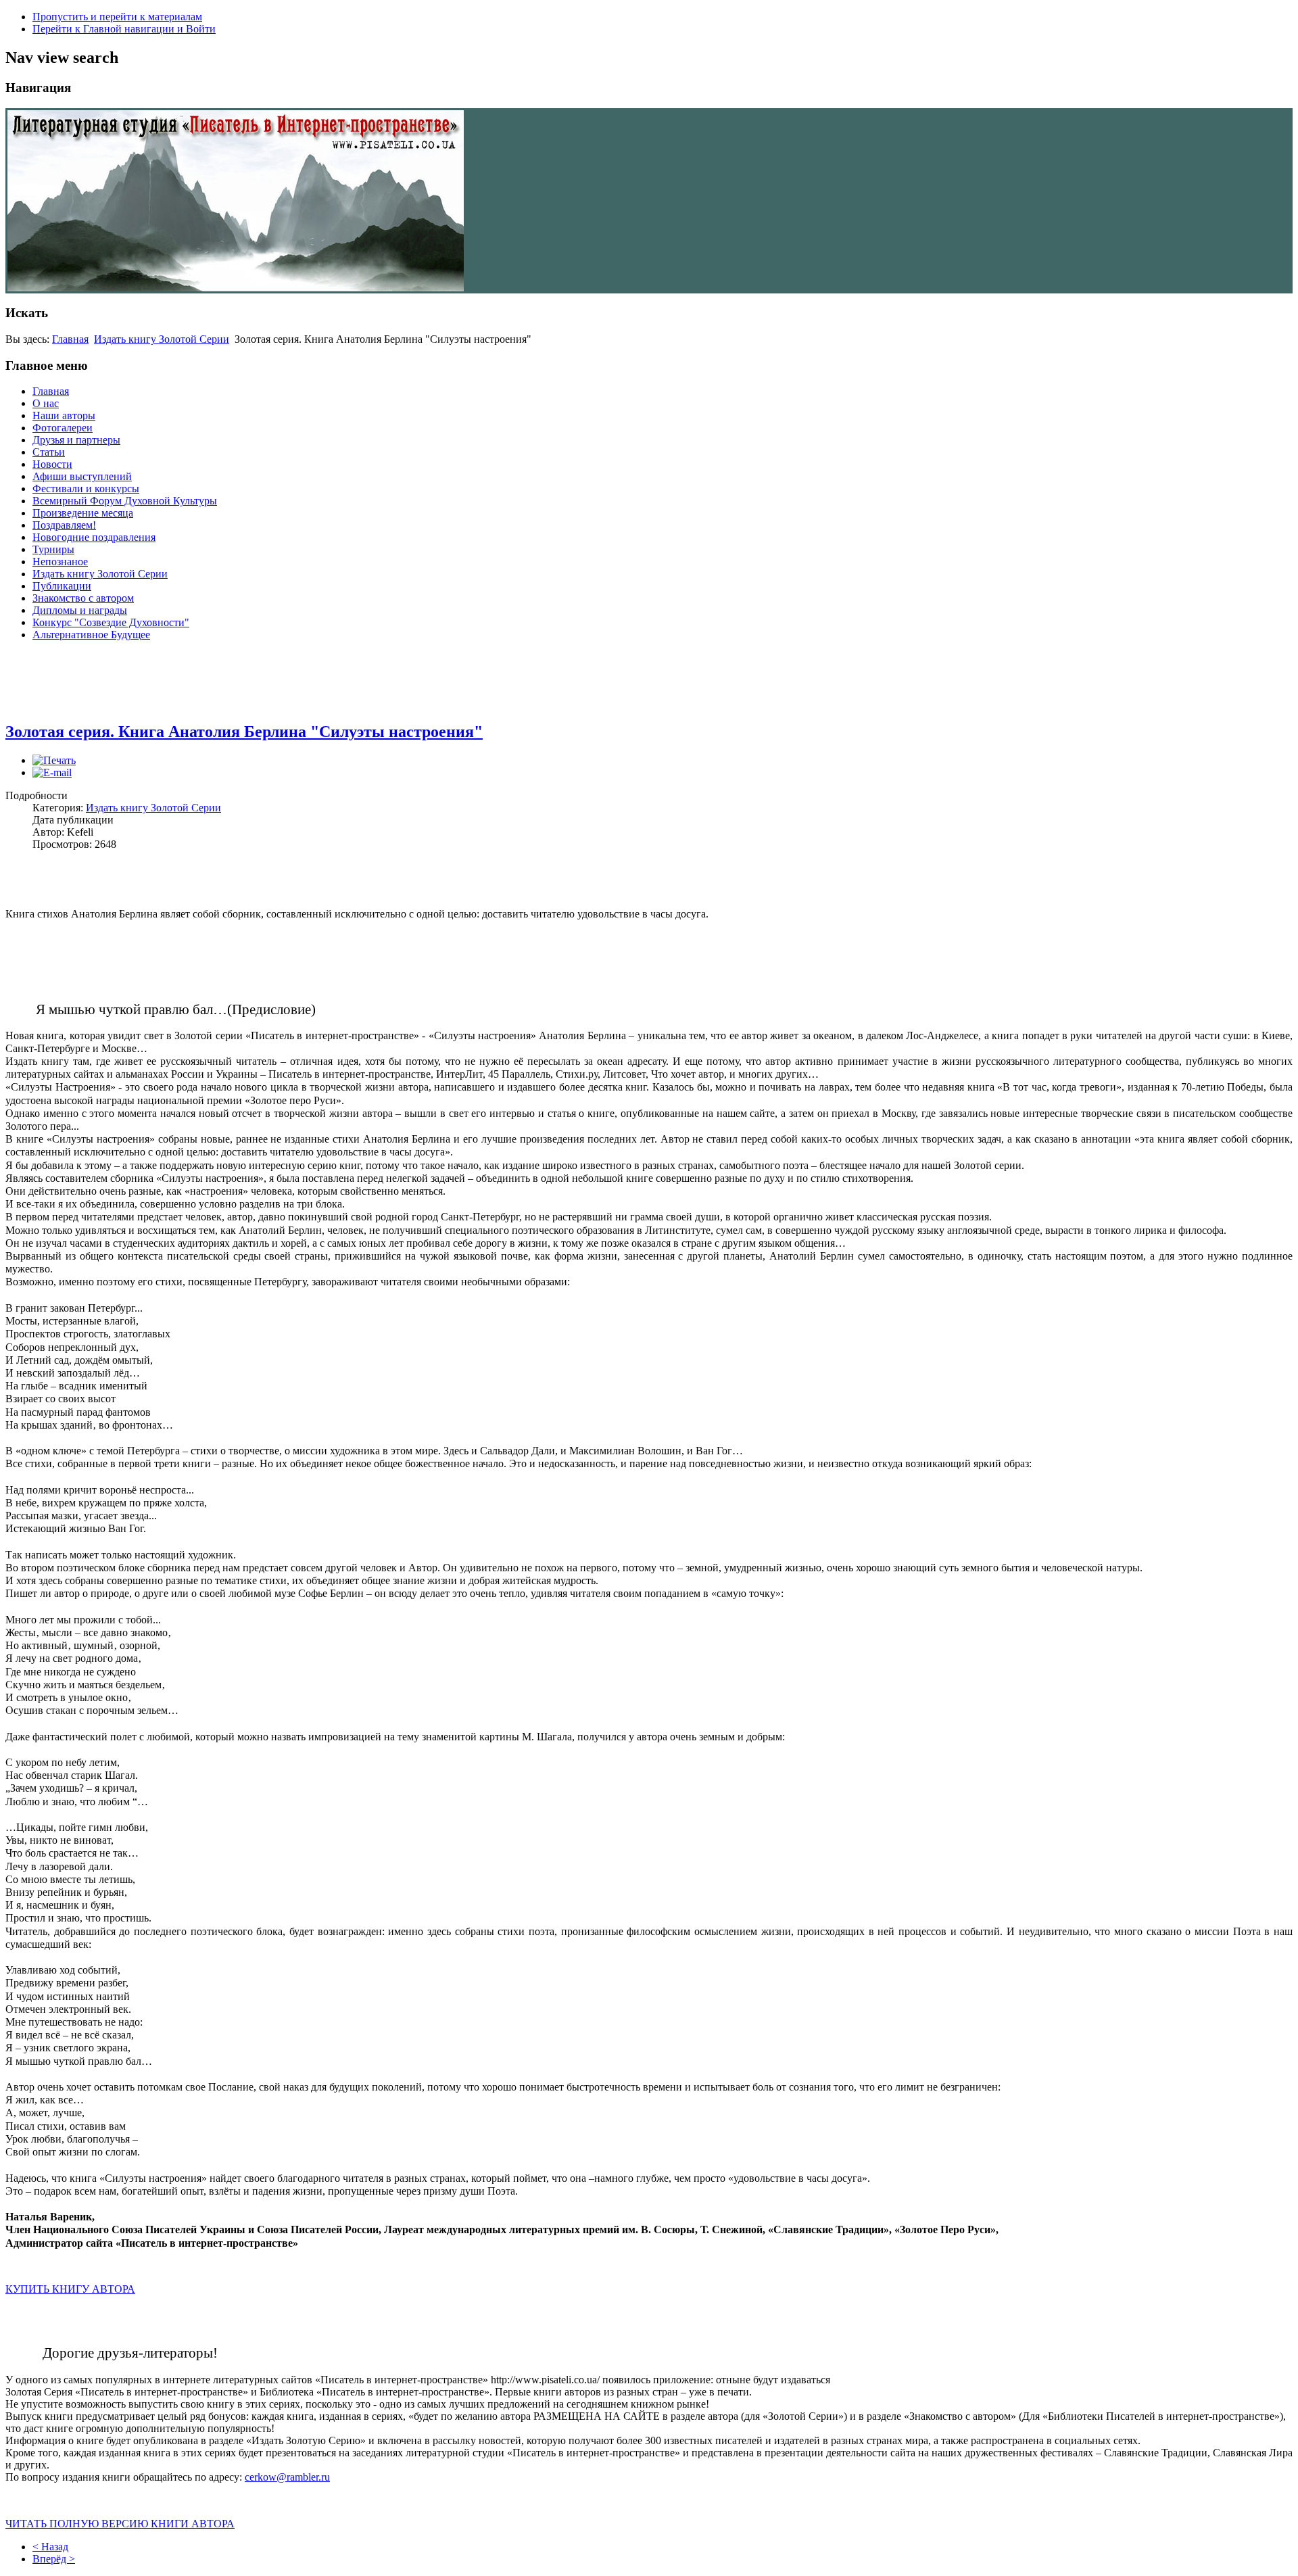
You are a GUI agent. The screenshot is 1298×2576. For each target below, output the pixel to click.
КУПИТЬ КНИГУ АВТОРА (70, 2289)
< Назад (50, 2547)
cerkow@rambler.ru (287, 2477)
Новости (52, 464)
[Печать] (54, 760)
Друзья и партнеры (76, 440)
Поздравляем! (64, 525)
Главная (70, 339)
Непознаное (60, 562)
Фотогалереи (63, 428)
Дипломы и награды (80, 610)
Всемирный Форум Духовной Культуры (125, 501)
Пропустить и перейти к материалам (117, 17)
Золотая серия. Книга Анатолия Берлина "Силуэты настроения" (244, 732)
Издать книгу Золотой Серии (162, 339)
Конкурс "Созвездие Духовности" (111, 622)
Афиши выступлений (82, 476)
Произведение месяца (83, 513)
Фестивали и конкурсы (86, 488)
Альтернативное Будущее (91, 635)
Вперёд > (54, 2559)
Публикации (62, 586)
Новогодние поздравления (94, 537)
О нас (46, 403)
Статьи (49, 452)
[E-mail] (52, 772)
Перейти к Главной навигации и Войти (124, 29)
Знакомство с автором (83, 598)
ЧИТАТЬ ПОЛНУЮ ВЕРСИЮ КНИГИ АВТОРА (120, 2524)
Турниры (53, 549)
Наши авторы (64, 415)
